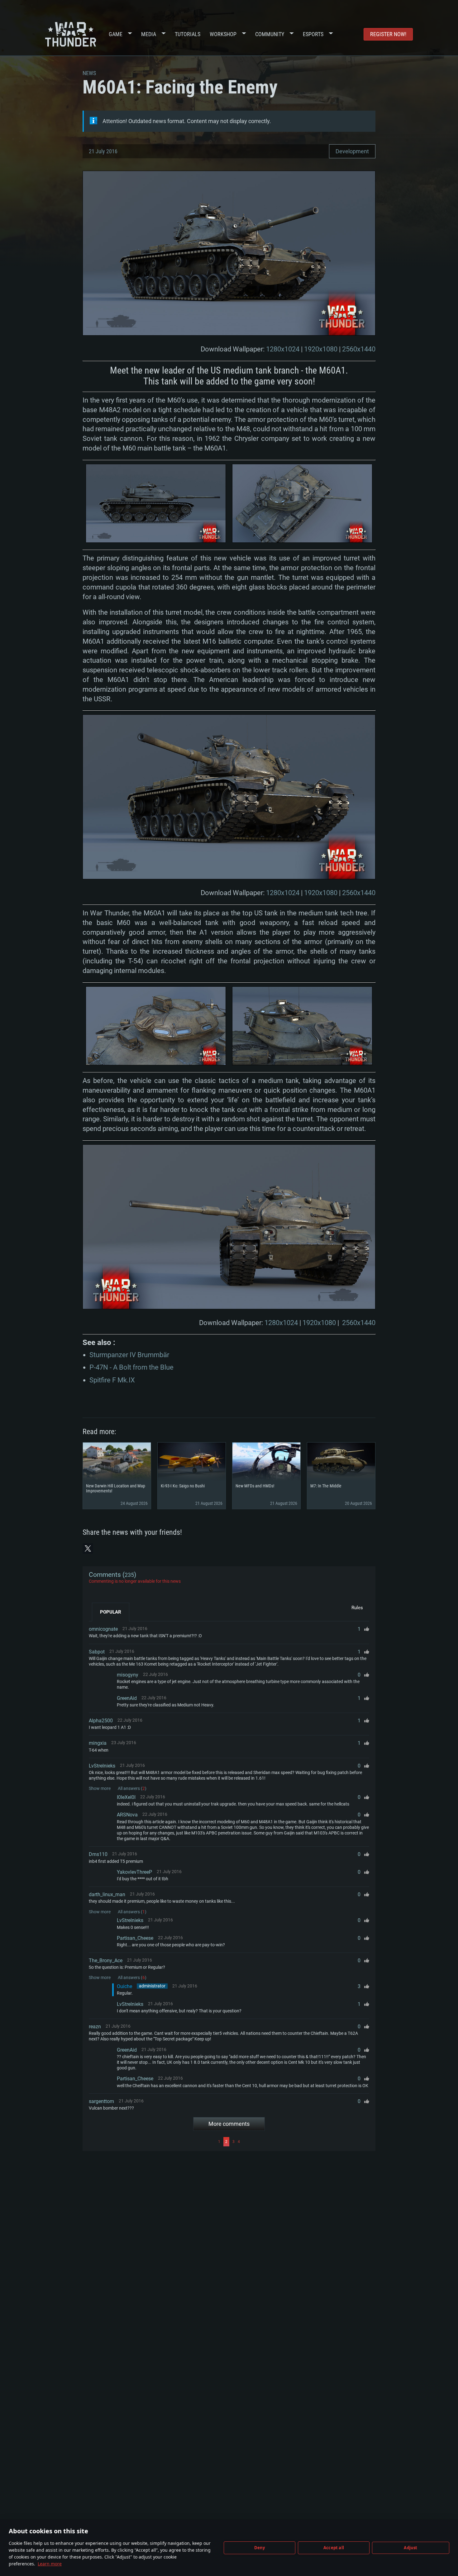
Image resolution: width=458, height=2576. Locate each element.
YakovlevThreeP (134, 1872)
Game (116, 34)
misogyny (128, 1675)
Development (352, 151)
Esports (313, 34)
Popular (111, 1612)
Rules (357, 1608)
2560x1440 (359, 349)
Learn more (50, 2564)
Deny (260, 2548)
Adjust (410, 2548)
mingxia (98, 1743)
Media (149, 34)
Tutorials (188, 34)
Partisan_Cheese (135, 1938)
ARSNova (127, 1815)
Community (270, 34)
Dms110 (98, 1854)
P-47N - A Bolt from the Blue (131, 1367)
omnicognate (103, 1629)
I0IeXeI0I (126, 1797)
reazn (95, 2027)
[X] (88, 1548)
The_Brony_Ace (106, 1961)
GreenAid (127, 1698)
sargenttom (101, 2101)
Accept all (334, 2548)
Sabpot (97, 1652)
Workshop (223, 34)
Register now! (388, 34)
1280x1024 (283, 349)
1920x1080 (321, 349)
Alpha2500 (101, 1721)
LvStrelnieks (102, 1766)
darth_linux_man (107, 1894)
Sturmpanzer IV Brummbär (129, 1355)
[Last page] (305, 2142)
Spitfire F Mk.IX (112, 1380)
